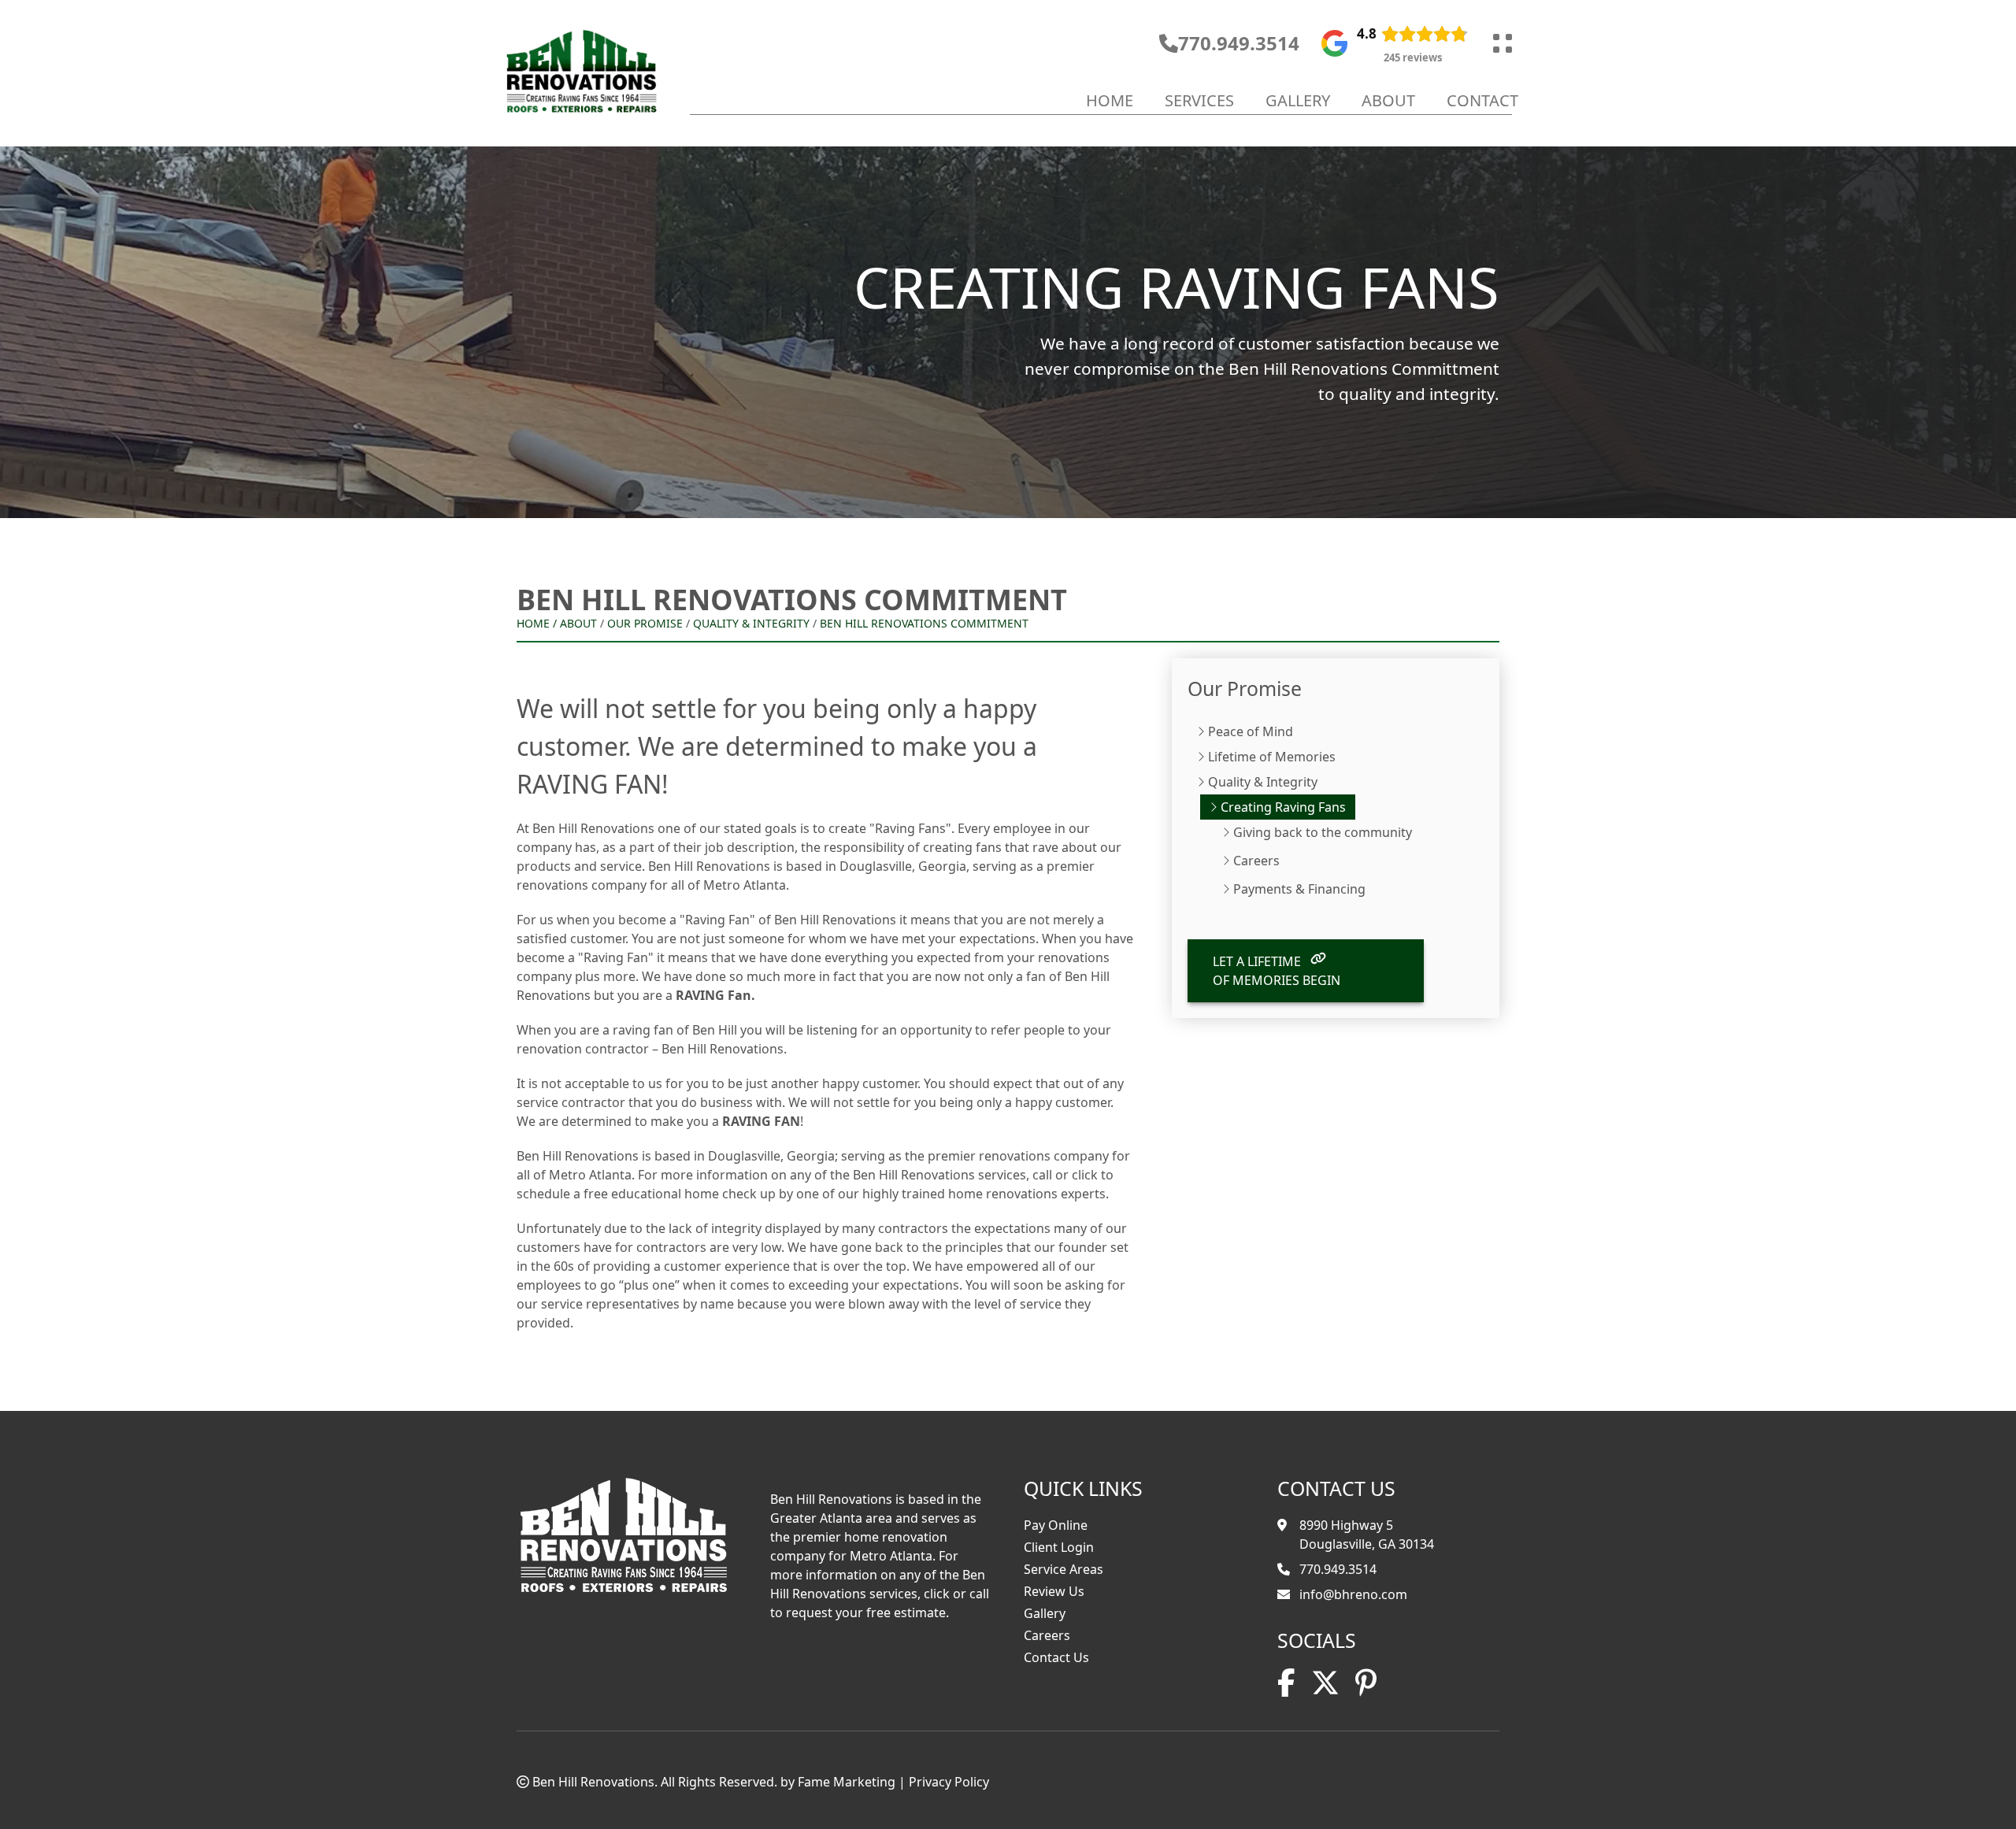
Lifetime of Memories (1272, 757)
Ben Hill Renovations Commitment (924, 623)
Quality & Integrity (751, 623)
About (1388, 100)
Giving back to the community (1323, 832)
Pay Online (1056, 1525)
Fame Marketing (847, 1782)
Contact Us (1056, 1657)
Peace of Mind (1251, 731)
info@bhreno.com (1353, 1594)
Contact (1482, 100)
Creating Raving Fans (1283, 807)
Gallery (1298, 100)
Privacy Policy (949, 1782)
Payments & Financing (1299, 889)
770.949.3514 (1239, 43)
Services (1199, 100)
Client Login (1059, 1547)
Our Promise (645, 623)
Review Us (1054, 1591)
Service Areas (1064, 1569)
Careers (1256, 861)
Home (1110, 100)
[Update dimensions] (1503, 43)
